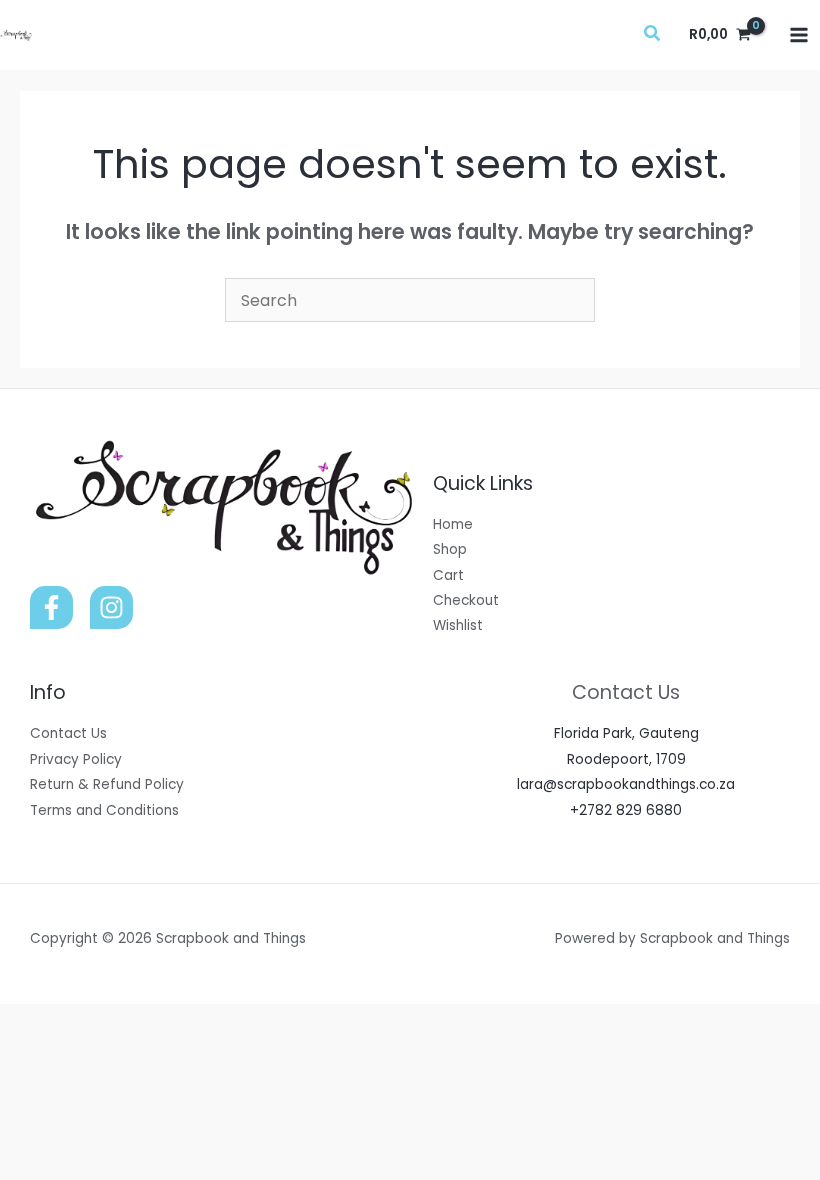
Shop (450, 549)
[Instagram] (111, 607)
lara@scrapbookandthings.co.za (626, 784)
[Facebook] (51, 607)
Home (453, 524)
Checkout (466, 600)
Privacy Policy (76, 759)
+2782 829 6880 (626, 810)
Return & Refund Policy (107, 784)
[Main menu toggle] (799, 34)
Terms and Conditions (104, 810)
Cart (448, 575)
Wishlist (458, 625)
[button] (653, 35)
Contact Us (68, 733)
